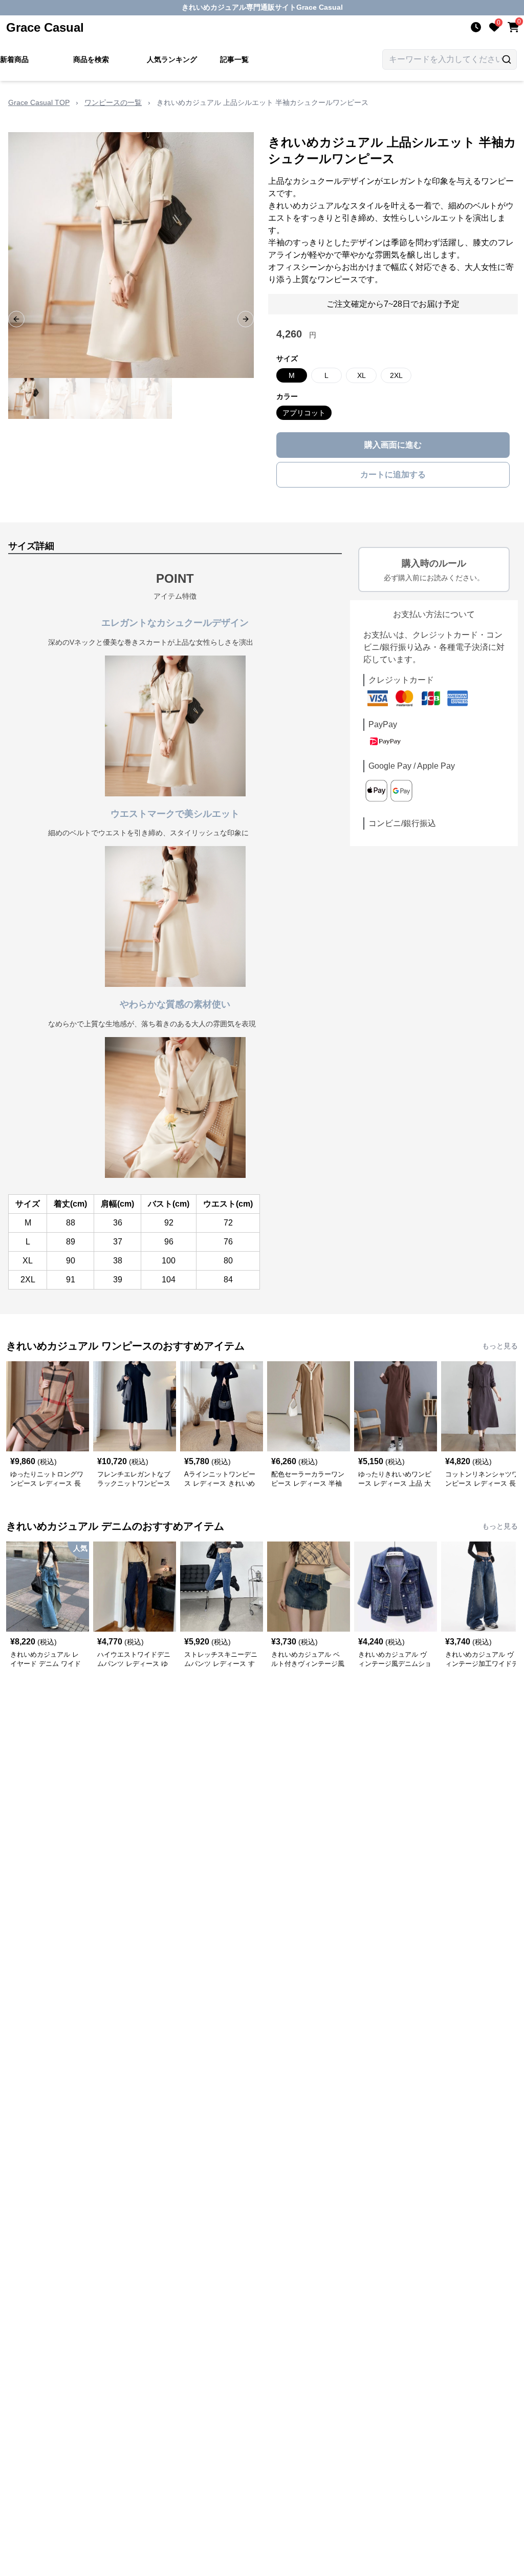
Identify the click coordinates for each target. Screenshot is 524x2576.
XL (362, 375)
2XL (396, 375)
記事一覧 (234, 59)
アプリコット (304, 413)
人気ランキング (172, 59)
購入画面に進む (393, 445)
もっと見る (500, 1346)
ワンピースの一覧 (113, 102)
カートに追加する (393, 474)
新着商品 (14, 59)
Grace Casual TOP (39, 102)
